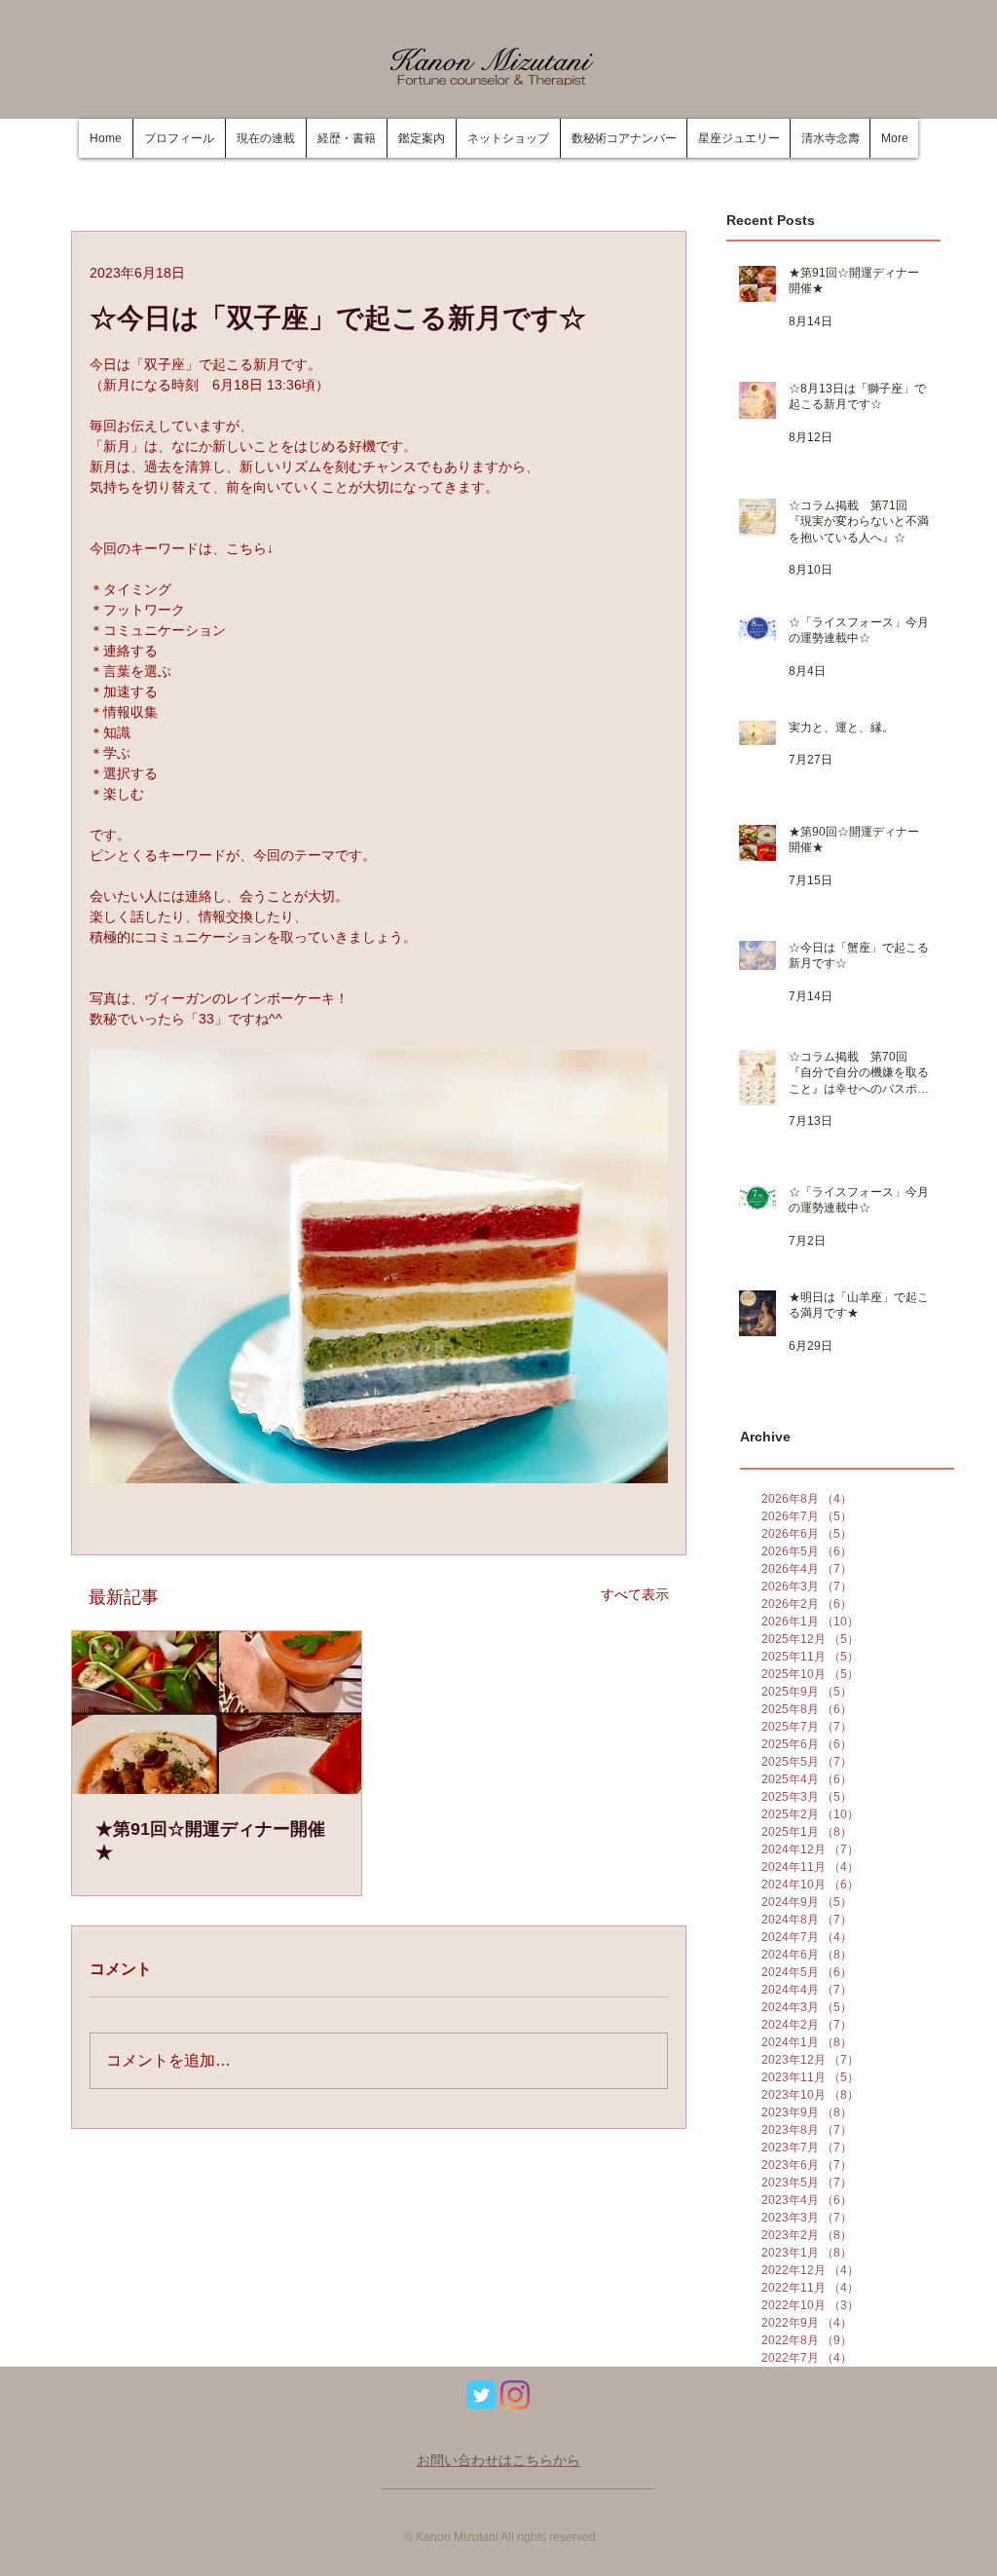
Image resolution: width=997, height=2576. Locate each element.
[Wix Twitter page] (481, 2395)
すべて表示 (635, 1594)
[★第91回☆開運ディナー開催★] (217, 1713)
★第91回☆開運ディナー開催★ (210, 1841)
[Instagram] (515, 2395)
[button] (346, 138)
